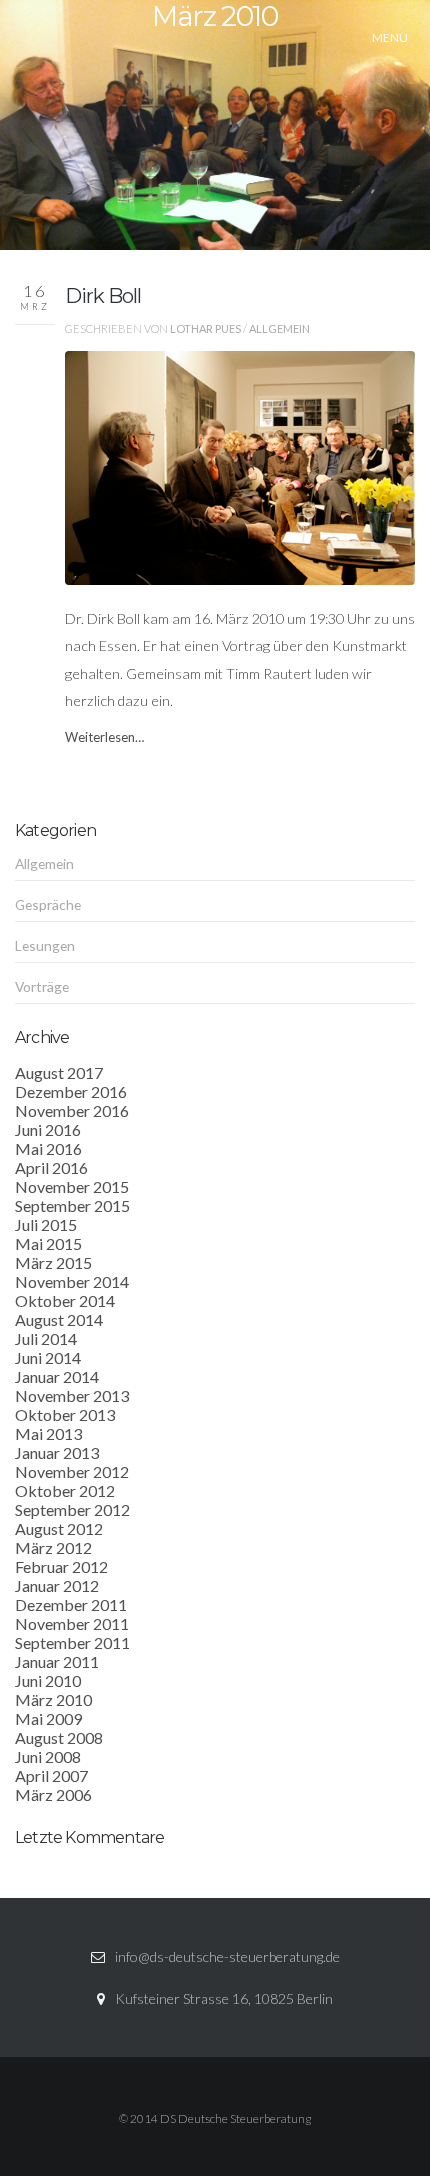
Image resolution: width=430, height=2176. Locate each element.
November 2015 (72, 1186)
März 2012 (53, 1547)
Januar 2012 (57, 1585)
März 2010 (53, 1699)
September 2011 (72, 1642)
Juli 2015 (46, 1224)
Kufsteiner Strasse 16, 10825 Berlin (224, 1998)
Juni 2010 (48, 1680)
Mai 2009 (48, 1718)
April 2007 (51, 1775)
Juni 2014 (48, 1357)
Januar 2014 (57, 1376)
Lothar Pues (205, 328)
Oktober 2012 (65, 1490)
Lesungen (45, 945)
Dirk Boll (103, 296)
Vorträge (42, 986)
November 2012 (72, 1471)
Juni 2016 (48, 1129)
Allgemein (279, 328)
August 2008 (59, 1737)
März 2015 (53, 1262)
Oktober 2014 (65, 1300)
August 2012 (59, 1528)
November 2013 (72, 1395)
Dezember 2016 (71, 1091)
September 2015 (72, 1205)
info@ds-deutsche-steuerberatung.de (227, 1956)
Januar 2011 (57, 1661)
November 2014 (72, 1281)
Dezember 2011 (71, 1604)
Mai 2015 (48, 1243)
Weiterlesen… (104, 737)
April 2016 (51, 1167)
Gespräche (48, 904)
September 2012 (72, 1509)
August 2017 (59, 1072)
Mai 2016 (48, 1148)
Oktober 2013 (65, 1414)
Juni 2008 (48, 1756)
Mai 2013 (48, 1433)
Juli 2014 (46, 1338)
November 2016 (72, 1110)
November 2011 (72, 1623)
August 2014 (59, 1319)
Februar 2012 (61, 1566)
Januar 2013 (57, 1452)
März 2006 (53, 1794)
